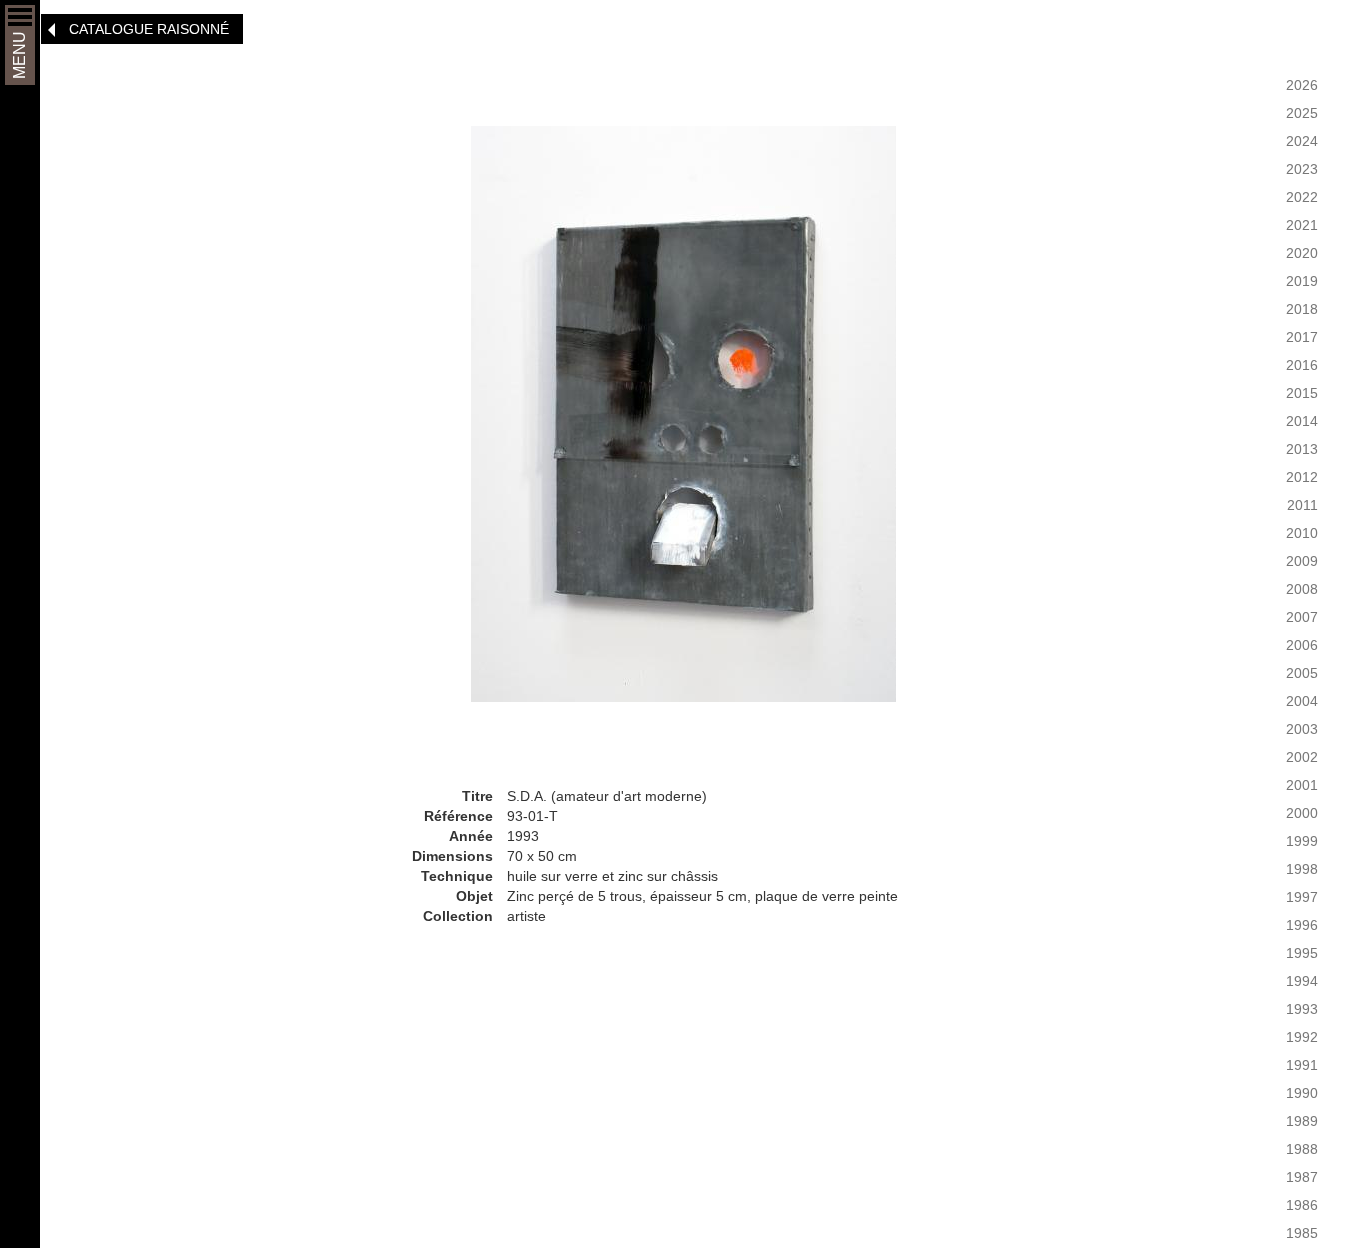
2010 (1302, 533)
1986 (1302, 1205)
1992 (1302, 1037)
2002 (1302, 757)
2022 (1302, 197)
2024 (1302, 141)
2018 (1302, 309)
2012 (1302, 477)
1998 (1302, 869)
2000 (1302, 813)
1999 (1302, 841)
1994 (1302, 981)
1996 (1302, 925)
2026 (1302, 85)
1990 (1302, 1093)
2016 (1302, 365)
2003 (1302, 729)
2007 (1302, 617)
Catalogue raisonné (149, 29)
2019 (1302, 281)
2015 (1302, 393)
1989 (1302, 1121)
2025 (1302, 113)
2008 (1302, 589)
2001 (1302, 785)
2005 (1302, 673)
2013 (1302, 449)
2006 (1302, 645)
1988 (1302, 1149)
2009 (1302, 561)
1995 (1302, 953)
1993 (1302, 1009)
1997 (1302, 897)
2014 (1302, 421)
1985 (1302, 1233)
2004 (1302, 701)
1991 (1302, 1065)
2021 (1302, 225)
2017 (1302, 337)
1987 (1302, 1177)
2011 (1302, 505)
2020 (1302, 253)
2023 (1302, 169)
